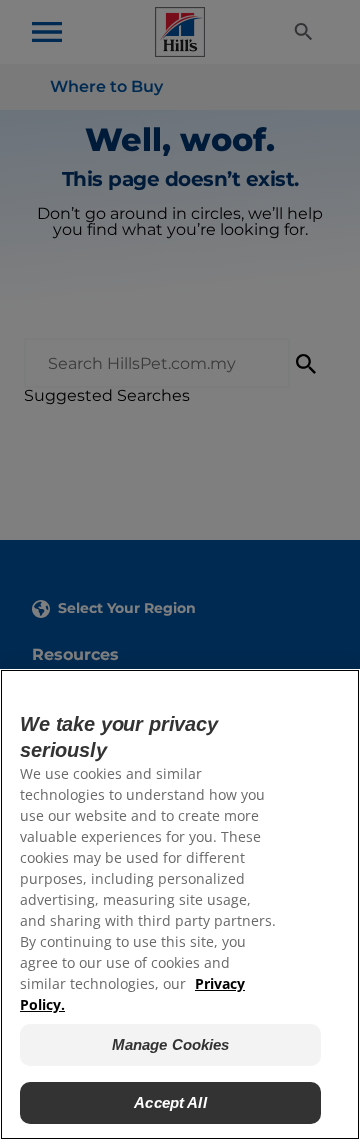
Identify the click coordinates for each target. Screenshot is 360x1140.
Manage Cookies (171, 1044)
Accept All (170, 1102)
